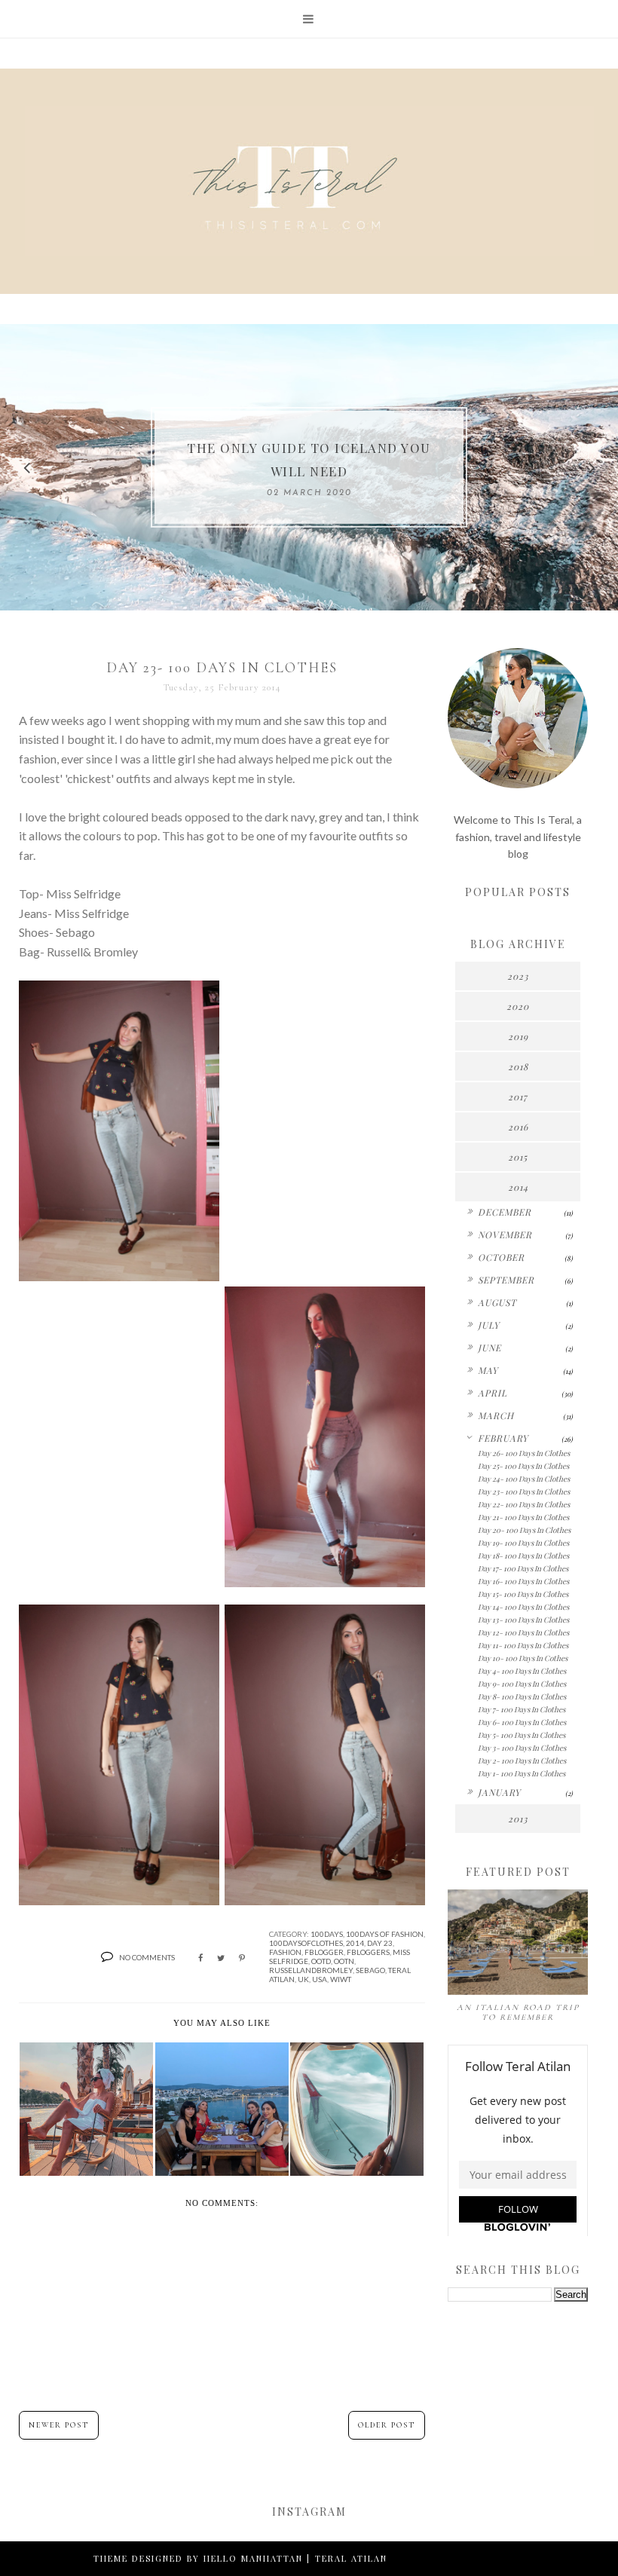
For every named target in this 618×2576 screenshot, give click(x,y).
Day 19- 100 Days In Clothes (523, 1543)
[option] (309, 467)
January (499, 1792)
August (497, 1302)
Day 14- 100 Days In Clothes (523, 1607)
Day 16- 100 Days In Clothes (523, 1581)
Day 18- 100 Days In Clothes (523, 1556)
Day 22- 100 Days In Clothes (524, 1504)
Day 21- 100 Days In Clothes (523, 1517)
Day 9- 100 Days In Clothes (522, 1684)
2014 (355, 1943)
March (496, 1415)
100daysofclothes (306, 1943)
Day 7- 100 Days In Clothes (522, 1709)
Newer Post (59, 2425)
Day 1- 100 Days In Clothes (522, 1773)
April (493, 1393)
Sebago (370, 1970)
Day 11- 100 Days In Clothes (523, 1645)
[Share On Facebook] (200, 1958)
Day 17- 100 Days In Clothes (523, 1568)
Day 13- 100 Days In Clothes (523, 1620)
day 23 (380, 1943)
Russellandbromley (311, 1970)
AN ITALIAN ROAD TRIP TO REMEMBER (518, 2012)
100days (327, 1934)
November (505, 1234)
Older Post (387, 2425)
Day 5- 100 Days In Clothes (522, 1735)
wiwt (341, 1979)
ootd (321, 1961)
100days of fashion (385, 1934)
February (503, 1438)
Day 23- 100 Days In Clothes (524, 1491)
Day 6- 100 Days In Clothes (522, 1722)
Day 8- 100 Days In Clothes (522, 1696)
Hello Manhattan (253, 2558)
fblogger (324, 1952)
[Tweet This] (221, 1958)
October (501, 1257)
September (506, 1280)
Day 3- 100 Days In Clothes (522, 1748)
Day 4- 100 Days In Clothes (522, 1671)
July (489, 1325)
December (505, 1212)
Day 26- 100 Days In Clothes (524, 1453)
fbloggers (368, 1952)
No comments (147, 1957)
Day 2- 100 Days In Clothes (522, 1761)
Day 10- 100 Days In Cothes (523, 1658)
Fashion (285, 1952)
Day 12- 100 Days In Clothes (523, 1632)
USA (320, 1979)
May (488, 1370)
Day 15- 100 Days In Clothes (523, 1594)
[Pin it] (242, 1958)
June (490, 1348)
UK (303, 1979)
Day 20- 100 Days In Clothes (524, 1530)
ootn (344, 1961)
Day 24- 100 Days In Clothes (524, 1479)
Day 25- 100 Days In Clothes (523, 1466)
